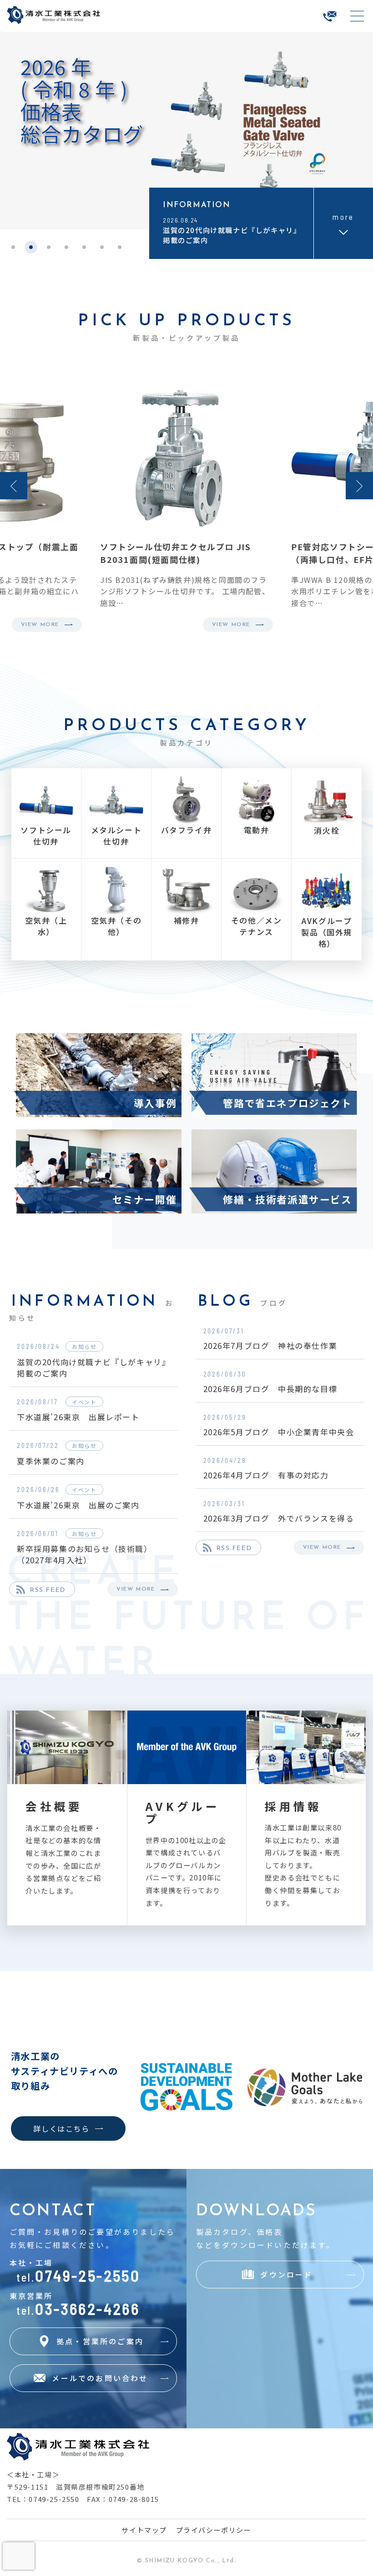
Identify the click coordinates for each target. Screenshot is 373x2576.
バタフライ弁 (186, 830)
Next (359, 486)
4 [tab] (67, 250)
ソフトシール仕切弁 (46, 835)
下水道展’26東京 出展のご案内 (78, 1505)
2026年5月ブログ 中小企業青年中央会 (279, 1432)
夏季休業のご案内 (51, 1461)
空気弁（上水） (46, 926)
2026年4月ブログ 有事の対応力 (266, 1475)
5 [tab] (84, 250)
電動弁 (257, 830)
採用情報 (293, 1806)
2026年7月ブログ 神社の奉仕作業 (270, 1345)
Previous (14, 486)
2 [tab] (31, 250)
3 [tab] (49, 250)
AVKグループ (183, 1813)
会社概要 (54, 1806)
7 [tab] (120, 250)
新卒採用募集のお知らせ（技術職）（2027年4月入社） (85, 1554)
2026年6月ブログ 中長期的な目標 (270, 1389)
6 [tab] (102, 250)
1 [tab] (13, 250)
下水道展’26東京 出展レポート (78, 1417)
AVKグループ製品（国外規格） (327, 932)
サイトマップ (144, 2530)
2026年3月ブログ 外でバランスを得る (279, 1518)
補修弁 (186, 920)
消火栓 (327, 830)
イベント (84, 1402)
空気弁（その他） (116, 926)
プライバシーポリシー (214, 2530)
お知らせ (84, 1346)
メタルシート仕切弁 (116, 835)
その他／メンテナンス (257, 926)
